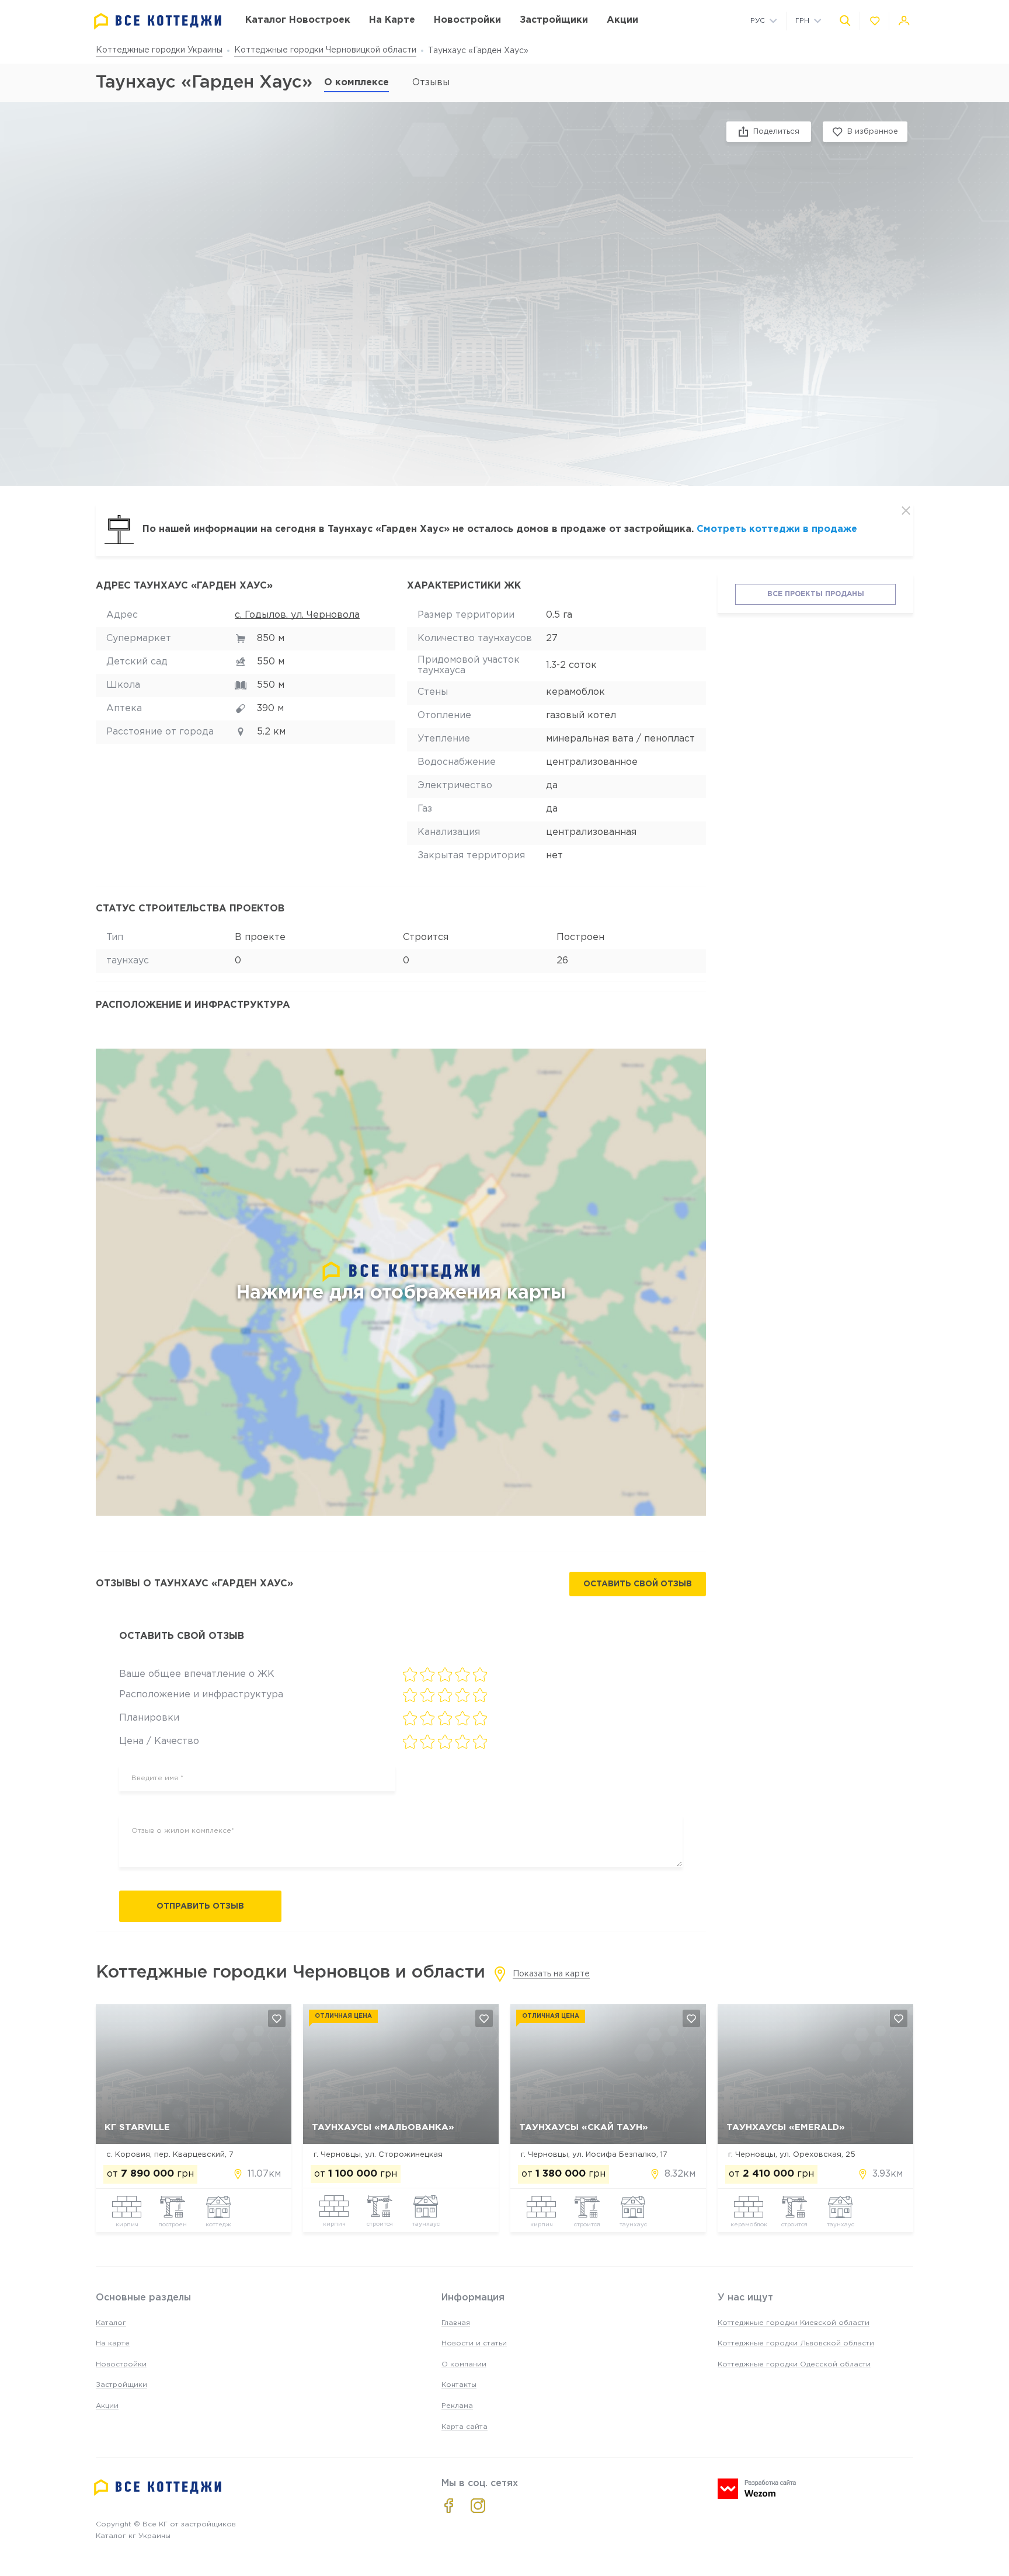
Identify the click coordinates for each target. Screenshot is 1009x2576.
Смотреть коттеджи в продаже (777, 529)
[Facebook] (449, 2506)
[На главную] (158, 21)
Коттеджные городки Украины (159, 50)
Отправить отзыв (200, 1906)
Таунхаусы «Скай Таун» (584, 2127)
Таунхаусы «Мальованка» (383, 2127)
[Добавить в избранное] (277, 2018)
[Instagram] (478, 2506)
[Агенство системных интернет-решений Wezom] (757, 2489)
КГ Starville (137, 2127)
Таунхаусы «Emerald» (786, 2127)
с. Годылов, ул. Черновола (297, 615)
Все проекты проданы (816, 594)
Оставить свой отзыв (638, 1584)
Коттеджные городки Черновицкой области (325, 50)
